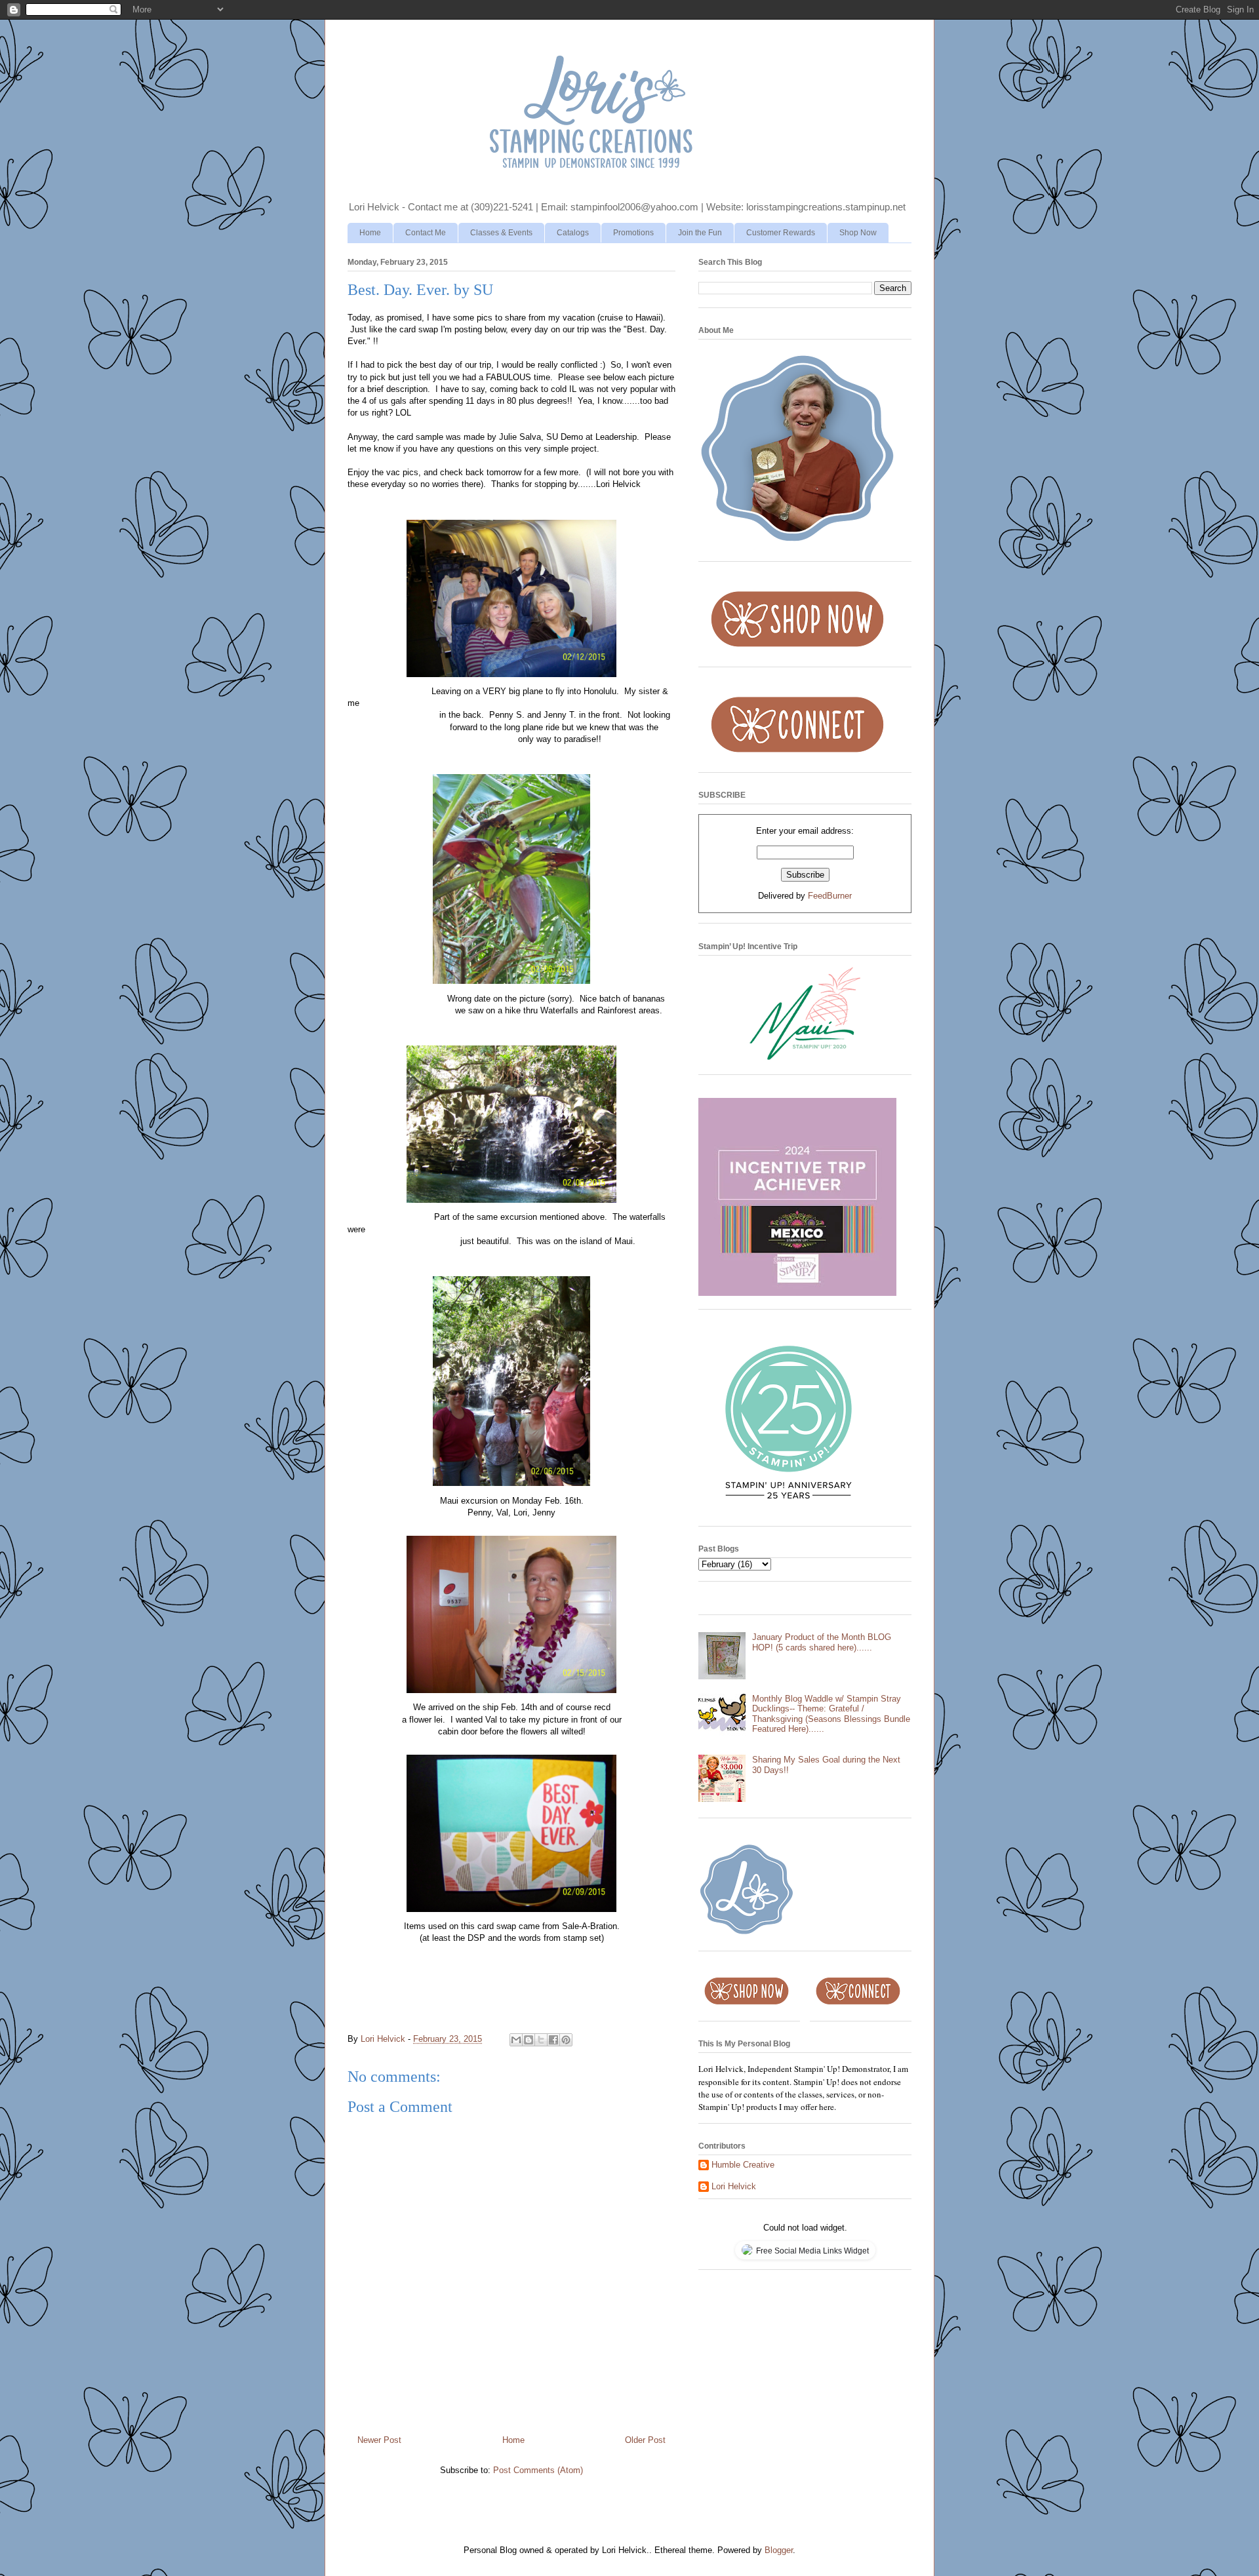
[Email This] (516, 2040)
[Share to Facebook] (553, 2040)
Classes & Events (501, 233)
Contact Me (426, 233)
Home (370, 233)
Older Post (645, 2440)
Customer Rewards (781, 233)
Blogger (779, 2550)
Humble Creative (743, 2165)
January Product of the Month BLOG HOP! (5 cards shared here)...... (822, 1642)
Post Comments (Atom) (538, 2470)
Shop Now (858, 233)
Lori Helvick (734, 2186)
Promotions (633, 233)
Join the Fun (700, 233)
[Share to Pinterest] (566, 2040)
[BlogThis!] (529, 2040)
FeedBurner (830, 896)
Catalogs (573, 233)
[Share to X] (541, 2040)
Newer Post (379, 2440)
